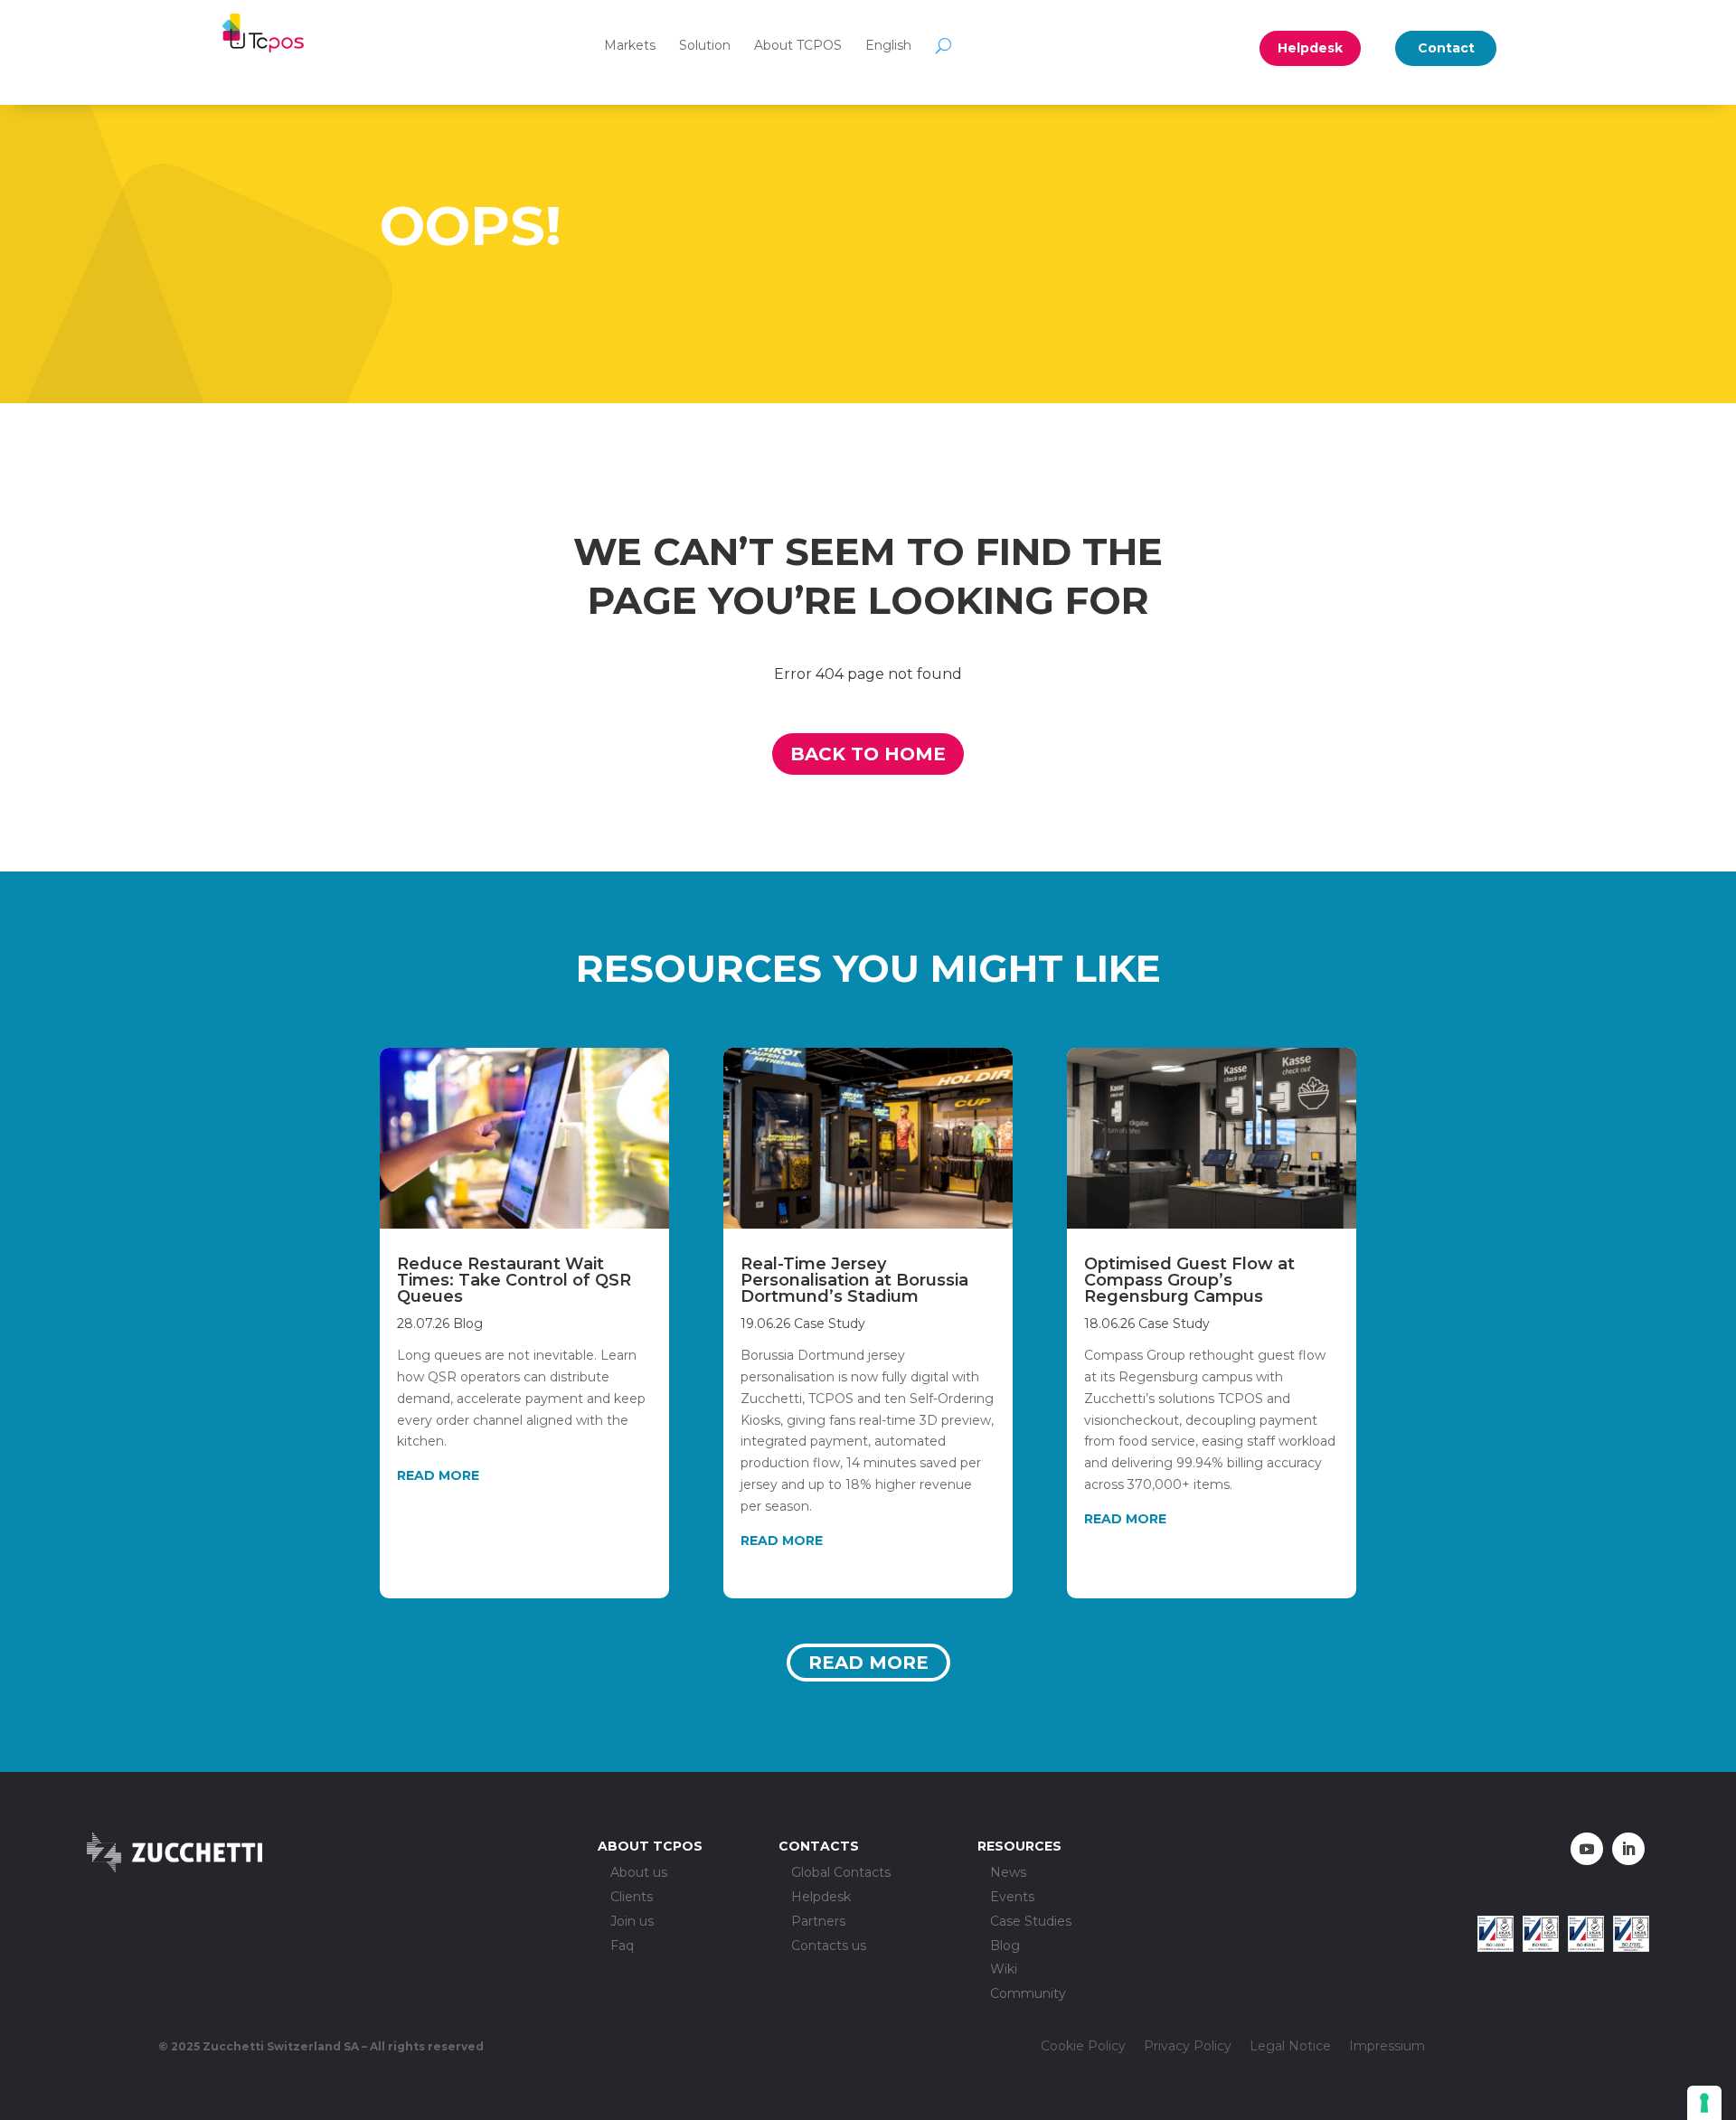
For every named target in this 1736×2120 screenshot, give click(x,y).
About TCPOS (798, 45)
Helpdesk (1310, 48)
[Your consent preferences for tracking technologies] (1704, 2103)
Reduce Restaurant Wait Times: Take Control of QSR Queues (514, 1280)
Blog (468, 1324)
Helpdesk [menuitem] (821, 1897)
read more (438, 1475)
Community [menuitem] (1028, 1994)
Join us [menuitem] (632, 1922)
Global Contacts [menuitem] (841, 1873)
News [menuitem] (1008, 1873)
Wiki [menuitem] (1004, 1969)
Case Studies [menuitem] (1031, 1922)
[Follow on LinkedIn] (1628, 1849)
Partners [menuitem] (818, 1922)
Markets (630, 45)
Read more (868, 1663)
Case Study (830, 1324)
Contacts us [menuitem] (829, 1946)
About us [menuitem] (639, 1873)
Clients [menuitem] (632, 1897)
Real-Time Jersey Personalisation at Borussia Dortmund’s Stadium (854, 1280)
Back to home (868, 754)
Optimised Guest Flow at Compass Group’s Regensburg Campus (1189, 1280)
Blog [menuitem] (1005, 1946)
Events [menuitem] (1012, 1897)
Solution (705, 45)
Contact (1446, 48)
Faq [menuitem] (622, 1946)
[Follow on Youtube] (1587, 1849)
